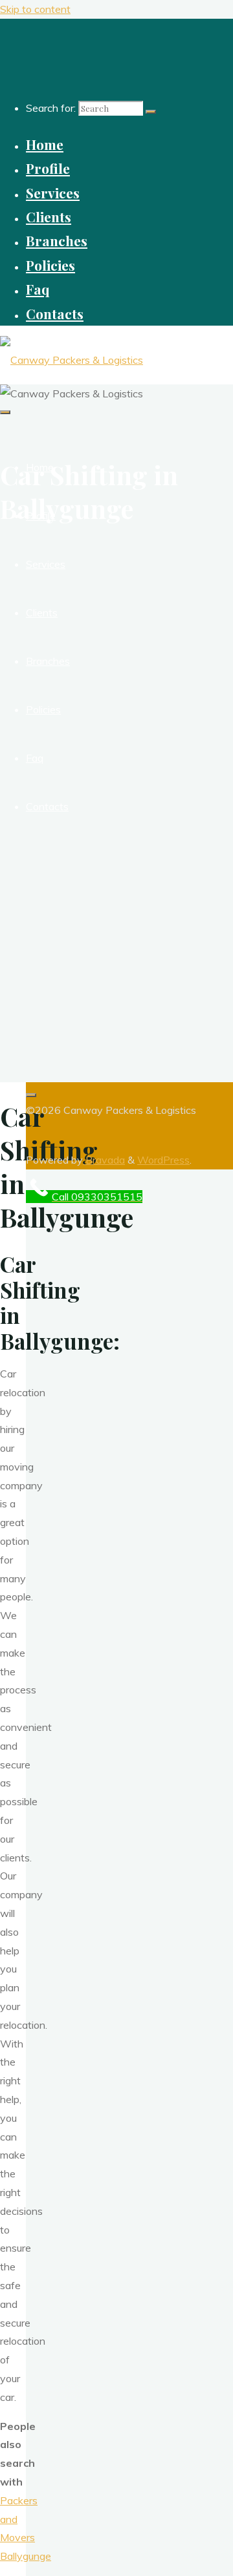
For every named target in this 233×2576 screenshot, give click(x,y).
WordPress (163, 1160)
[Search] (151, 112)
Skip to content (35, 9)
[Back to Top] (31, 1095)
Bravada (104, 1160)
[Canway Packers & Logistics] (72, 360)
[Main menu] (5, 412)
